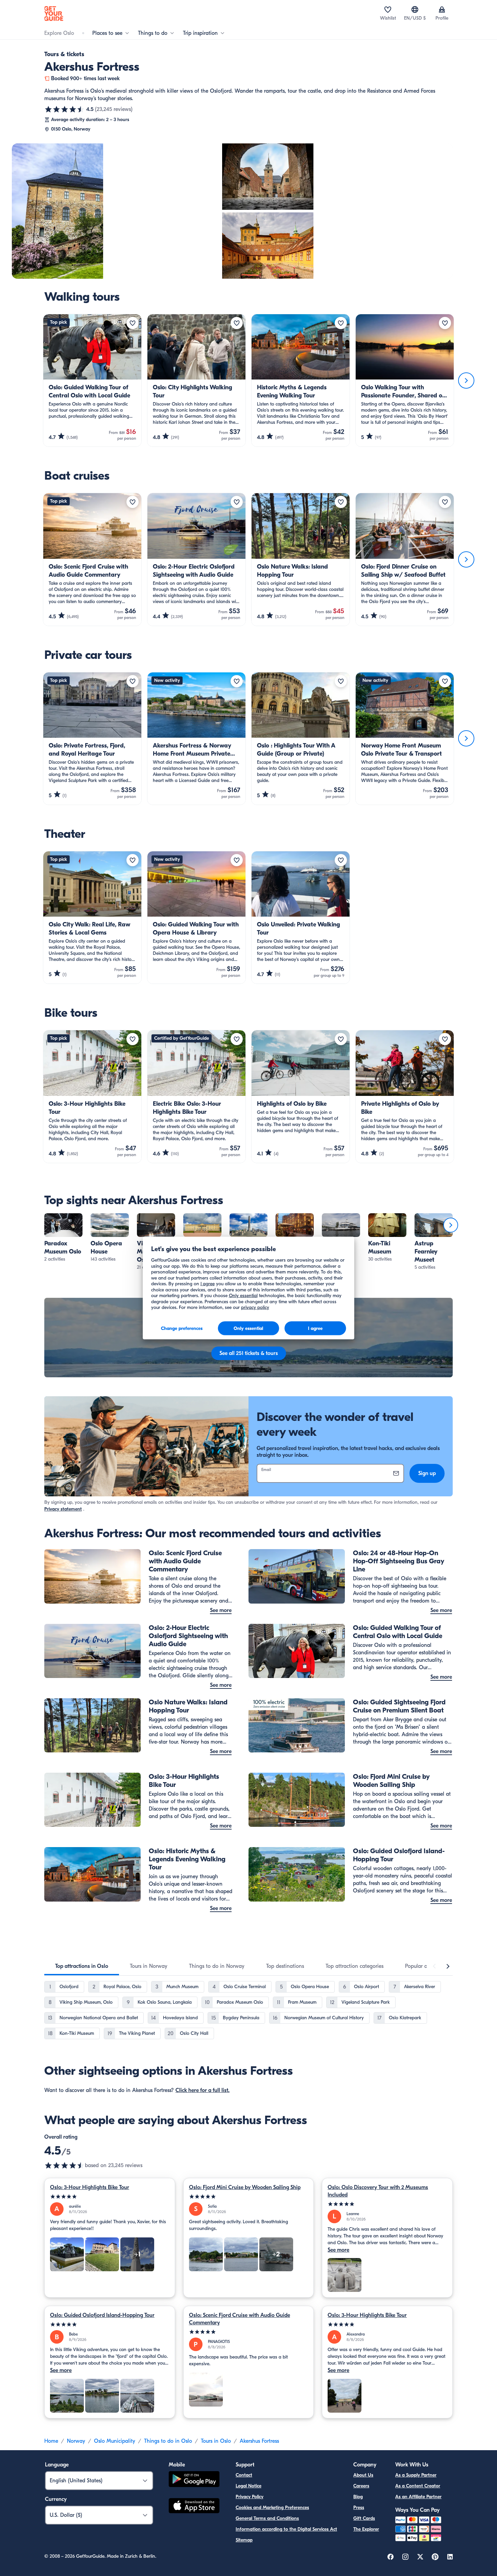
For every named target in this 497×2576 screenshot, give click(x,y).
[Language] (415, 9)
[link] (63, 1238)
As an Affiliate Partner (418, 2497)
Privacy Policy (250, 2497)
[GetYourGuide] (54, 14)
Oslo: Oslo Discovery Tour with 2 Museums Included (378, 2191)
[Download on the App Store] (194, 2507)
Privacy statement (63, 1509)
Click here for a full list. (203, 2090)
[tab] (82, 1966)
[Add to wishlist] (133, 323)
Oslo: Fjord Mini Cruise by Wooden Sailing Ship (245, 2187)
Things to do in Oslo (168, 2441)
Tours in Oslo (216, 2441)
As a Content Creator (418, 2486)
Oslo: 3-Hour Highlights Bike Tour (90, 2187)
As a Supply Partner (416, 2475)
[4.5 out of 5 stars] (65, 109)
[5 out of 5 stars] (110, 2197)
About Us (363, 2475)
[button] (63, 1238)
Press (359, 2508)
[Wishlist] (388, 9)
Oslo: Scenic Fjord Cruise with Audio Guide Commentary (240, 2319)
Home (51, 2441)
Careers (361, 2486)
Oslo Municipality (115, 2441)
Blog (358, 2497)
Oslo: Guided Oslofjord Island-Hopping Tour (102, 2315)
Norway (76, 2441)
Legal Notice (249, 2486)
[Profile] (442, 9)
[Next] (466, 381)
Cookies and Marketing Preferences (272, 2508)
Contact (244, 2475)
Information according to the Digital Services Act (286, 2529)
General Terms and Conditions (267, 2518)
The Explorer (366, 2529)
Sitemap (244, 2540)
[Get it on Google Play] (194, 2480)
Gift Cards (364, 2518)
